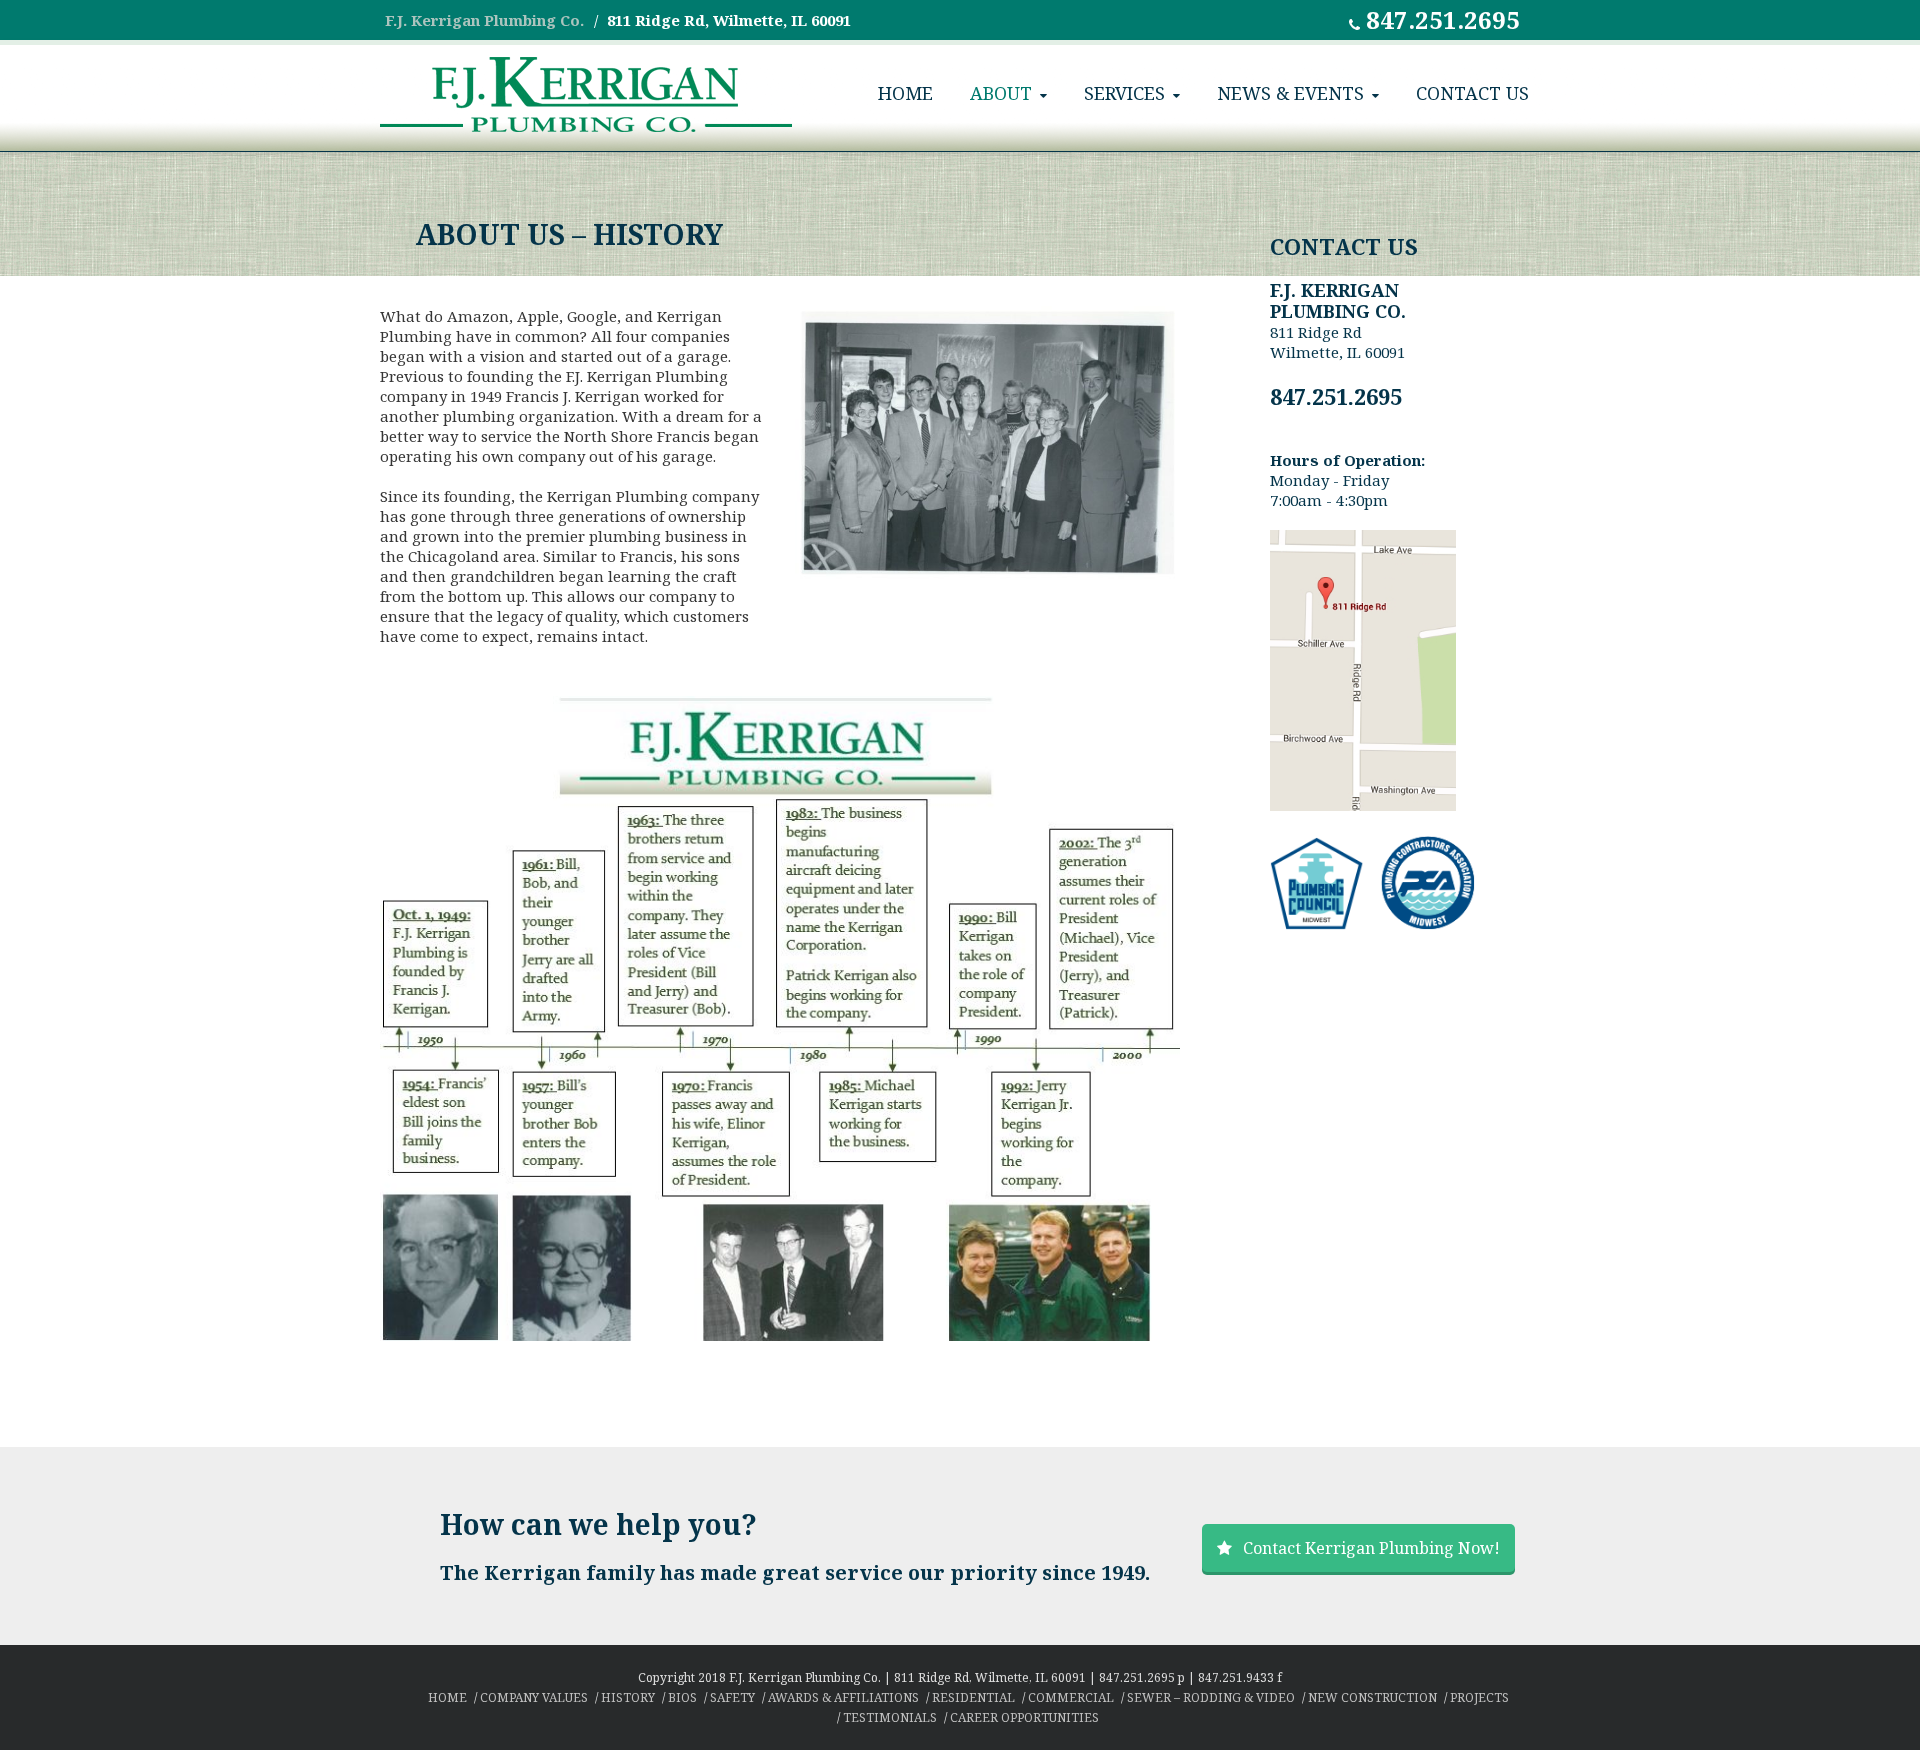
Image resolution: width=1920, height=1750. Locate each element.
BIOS (682, 1697)
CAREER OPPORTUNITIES (1024, 1717)
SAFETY (732, 1697)
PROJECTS (1479, 1697)
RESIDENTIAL (973, 1697)
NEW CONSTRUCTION (1372, 1697)
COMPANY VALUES (534, 1697)
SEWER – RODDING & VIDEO (1211, 1697)
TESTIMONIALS (890, 1717)
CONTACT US (1472, 93)
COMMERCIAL (1071, 1697)
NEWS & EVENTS (1290, 93)
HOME (905, 93)
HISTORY (628, 1697)
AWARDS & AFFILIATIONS (843, 1697)
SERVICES (1124, 93)
